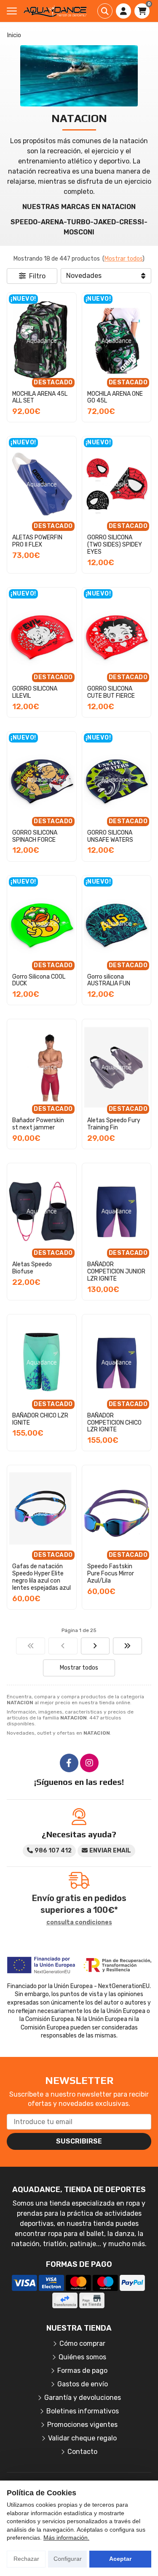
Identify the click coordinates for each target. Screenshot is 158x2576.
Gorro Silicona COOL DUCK (39, 980)
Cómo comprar (82, 2343)
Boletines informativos (83, 2411)
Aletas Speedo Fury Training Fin (114, 1124)
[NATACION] (31, 1646)
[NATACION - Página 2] (95, 1646)
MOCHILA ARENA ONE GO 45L (115, 397)
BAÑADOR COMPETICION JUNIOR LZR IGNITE (116, 1272)
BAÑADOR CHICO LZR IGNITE (40, 1419)
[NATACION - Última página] (127, 1646)
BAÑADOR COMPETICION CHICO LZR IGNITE (114, 1423)
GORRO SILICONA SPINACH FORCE (35, 836)
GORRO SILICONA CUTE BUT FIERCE (111, 692)
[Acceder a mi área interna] (123, 11)
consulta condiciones (79, 1923)
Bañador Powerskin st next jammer (38, 1124)
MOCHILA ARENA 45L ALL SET (40, 397)
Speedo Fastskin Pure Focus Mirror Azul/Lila (111, 1574)
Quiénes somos (82, 2357)
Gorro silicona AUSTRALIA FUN (109, 980)
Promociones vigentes (82, 2425)
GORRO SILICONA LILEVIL (35, 692)
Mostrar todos (123, 259)
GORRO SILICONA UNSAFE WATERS (110, 836)
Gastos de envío (83, 2384)
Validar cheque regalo (82, 2438)
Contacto (82, 2452)
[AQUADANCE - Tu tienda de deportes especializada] (55, 11)
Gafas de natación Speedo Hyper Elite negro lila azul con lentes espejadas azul (42, 1577)
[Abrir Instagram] (89, 1763)
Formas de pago (82, 2371)
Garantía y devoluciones (83, 2398)
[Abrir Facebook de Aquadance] (69, 1763)
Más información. (66, 2538)
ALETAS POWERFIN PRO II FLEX (37, 541)
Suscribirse (79, 2141)
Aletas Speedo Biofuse (32, 1268)
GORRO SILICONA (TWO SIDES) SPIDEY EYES (115, 545)
